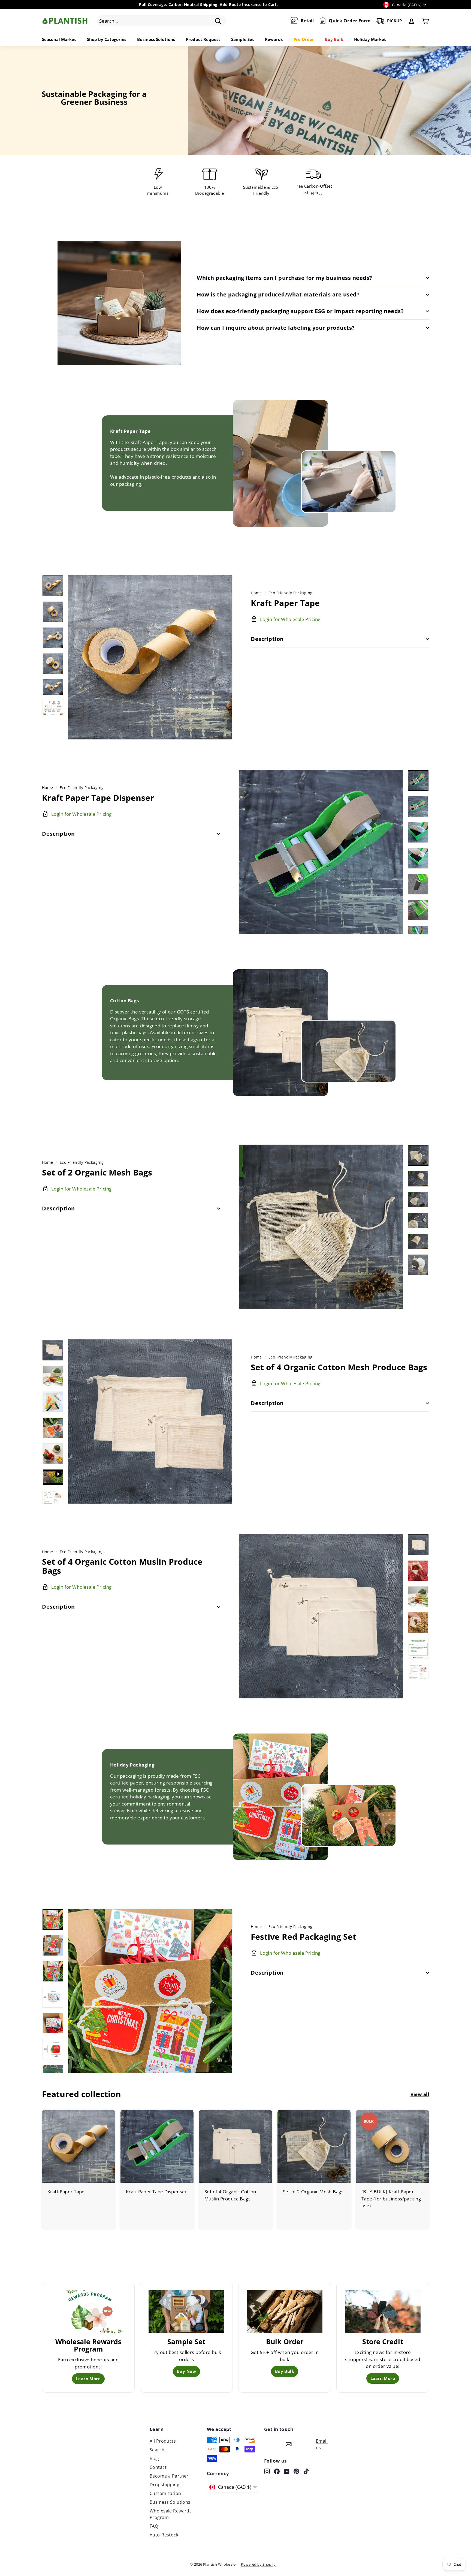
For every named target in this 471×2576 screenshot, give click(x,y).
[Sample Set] (186, 2311)
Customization (165, 2493)
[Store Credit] (383, 2311)
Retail (307, 21)
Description (267, 639)
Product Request (203, 39)
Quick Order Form (350, 21)
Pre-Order (304, 39)
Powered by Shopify (258, 2564)
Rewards (274, 39)
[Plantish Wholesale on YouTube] (287, 2471)
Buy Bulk (334, 39)
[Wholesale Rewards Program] (88, 2311)
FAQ (154, 2526)
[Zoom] (150, 657)
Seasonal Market (59, 39)
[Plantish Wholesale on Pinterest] (296, 2471)
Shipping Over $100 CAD (260, 5)
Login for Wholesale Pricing (75, 2200)
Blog (154, 2458)
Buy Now (186, 2371)
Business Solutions (156, 39)
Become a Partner (169, 2476)
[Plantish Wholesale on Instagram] (267, 2471)
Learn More (88, 2379)
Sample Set (243, 39)
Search (157, 2450)
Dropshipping (164, 2485)
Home (256, 593)
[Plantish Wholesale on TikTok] (306, 2471)
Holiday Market (370, 39)
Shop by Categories (107, 39)
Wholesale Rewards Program (171, 2514)
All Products (163, 2441)
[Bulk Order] (285, 2311)
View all (420, 2094)
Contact (158, 2467)
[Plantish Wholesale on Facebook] (277, 2471)
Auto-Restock (164, 2535)
